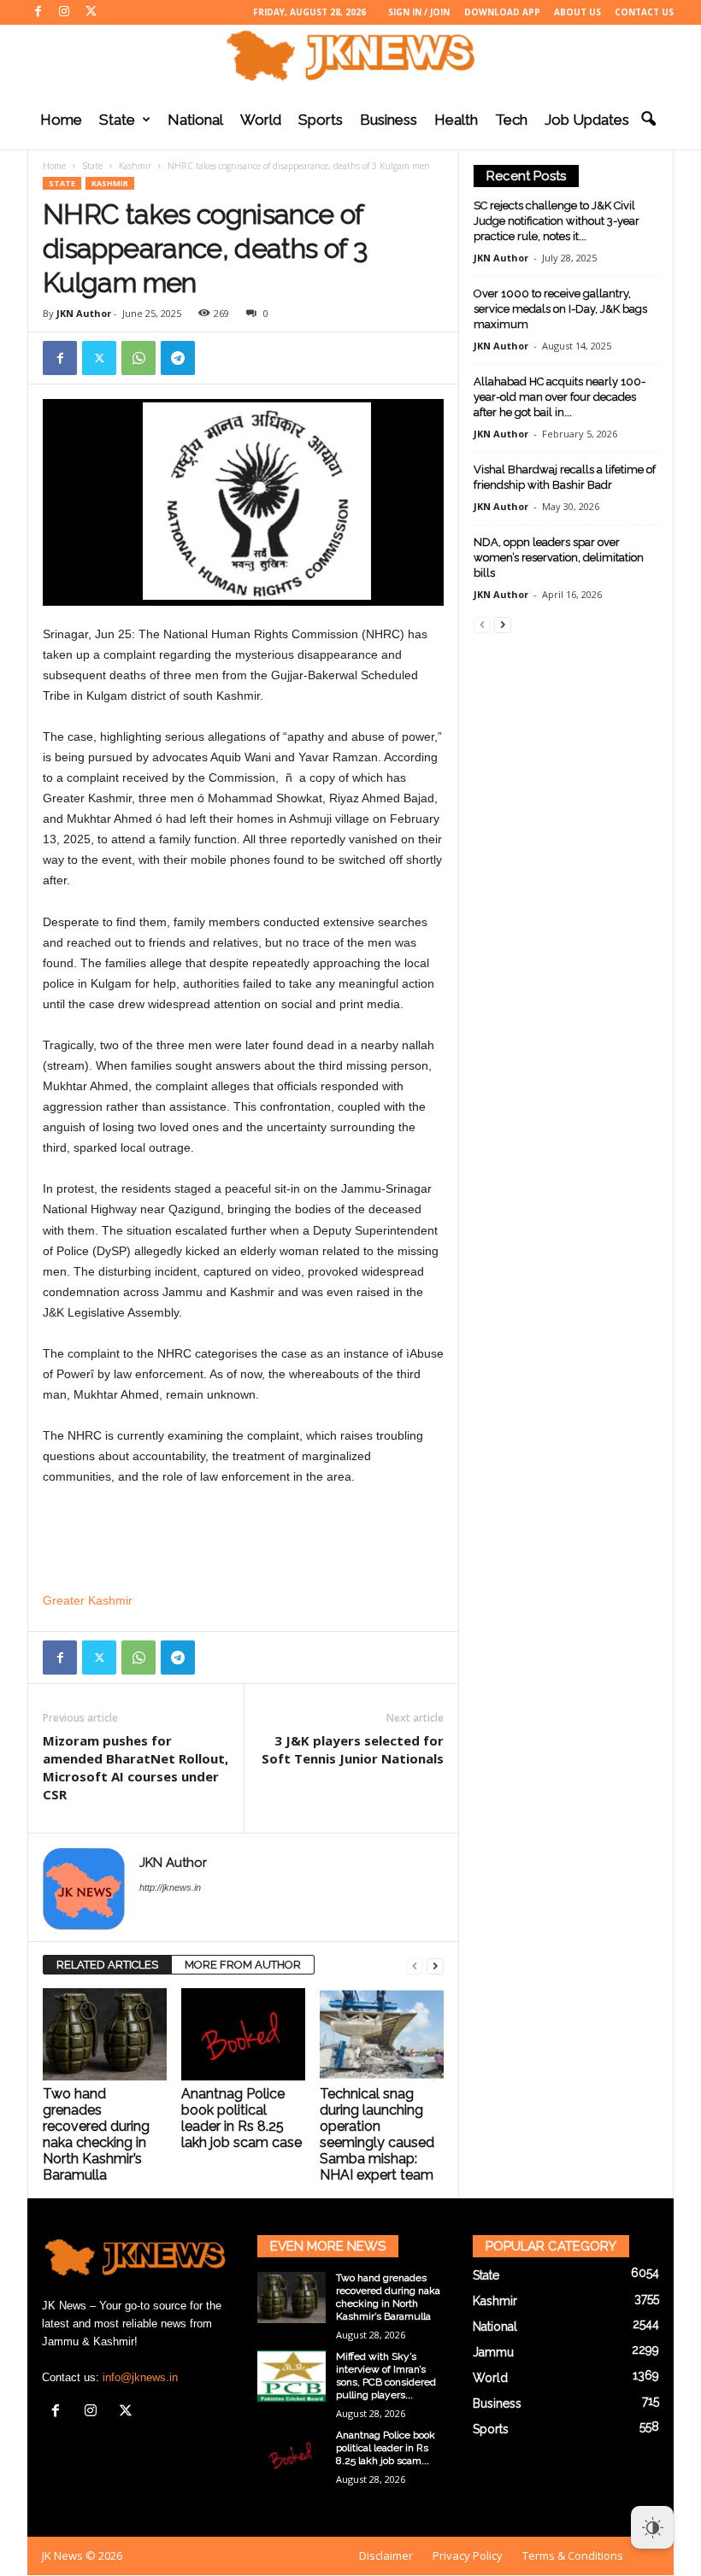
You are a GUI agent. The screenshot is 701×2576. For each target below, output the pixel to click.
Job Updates (587, 120)
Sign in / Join (419, 12)
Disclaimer (386, 2555)
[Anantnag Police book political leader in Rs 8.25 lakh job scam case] (243, 2034)
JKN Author (84, 313)
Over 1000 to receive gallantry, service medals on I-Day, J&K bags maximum (560, 309)
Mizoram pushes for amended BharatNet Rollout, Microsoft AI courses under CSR (135, 1767)
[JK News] (350, 56)
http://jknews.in (170, 1887)
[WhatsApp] (138, 358)
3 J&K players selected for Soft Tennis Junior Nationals (353, 1749)
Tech (511, 120)
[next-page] (435, 1966)
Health (456, 120)
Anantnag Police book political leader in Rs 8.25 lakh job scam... (386, 2448)
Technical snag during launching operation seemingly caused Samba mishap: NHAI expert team (377, 2134)
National (195, 120)
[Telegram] (178, 358)
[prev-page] (415, 1966)
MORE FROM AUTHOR (243, 1965)
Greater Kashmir (88, 1600)
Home (61, 120)
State (117, 120)
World (261, 120)
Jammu (493, 2352)
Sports (321, 120)
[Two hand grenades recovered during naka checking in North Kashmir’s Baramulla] (105, 2034)
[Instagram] (64, 12)
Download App (502, 12)
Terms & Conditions (573, 2555)
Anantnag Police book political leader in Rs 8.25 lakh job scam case (242, 2118)
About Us (577, 12)
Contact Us (644, 12)
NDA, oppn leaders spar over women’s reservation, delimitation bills (559, 557)
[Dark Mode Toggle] (652, 2527)
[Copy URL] (217, 358)
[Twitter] (91, 12)
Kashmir (135, 166)
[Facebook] (38, 12)
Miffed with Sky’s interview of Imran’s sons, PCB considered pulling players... (386, 2376)
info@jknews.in (140, 2377)
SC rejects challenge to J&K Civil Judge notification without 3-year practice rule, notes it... (557, 221)
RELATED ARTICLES (107, 1965)
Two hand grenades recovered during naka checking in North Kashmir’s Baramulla (96, 2134)
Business (389, 120)
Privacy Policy (468, 2555)
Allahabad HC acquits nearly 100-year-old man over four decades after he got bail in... (560, 397)
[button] (648, 120)
